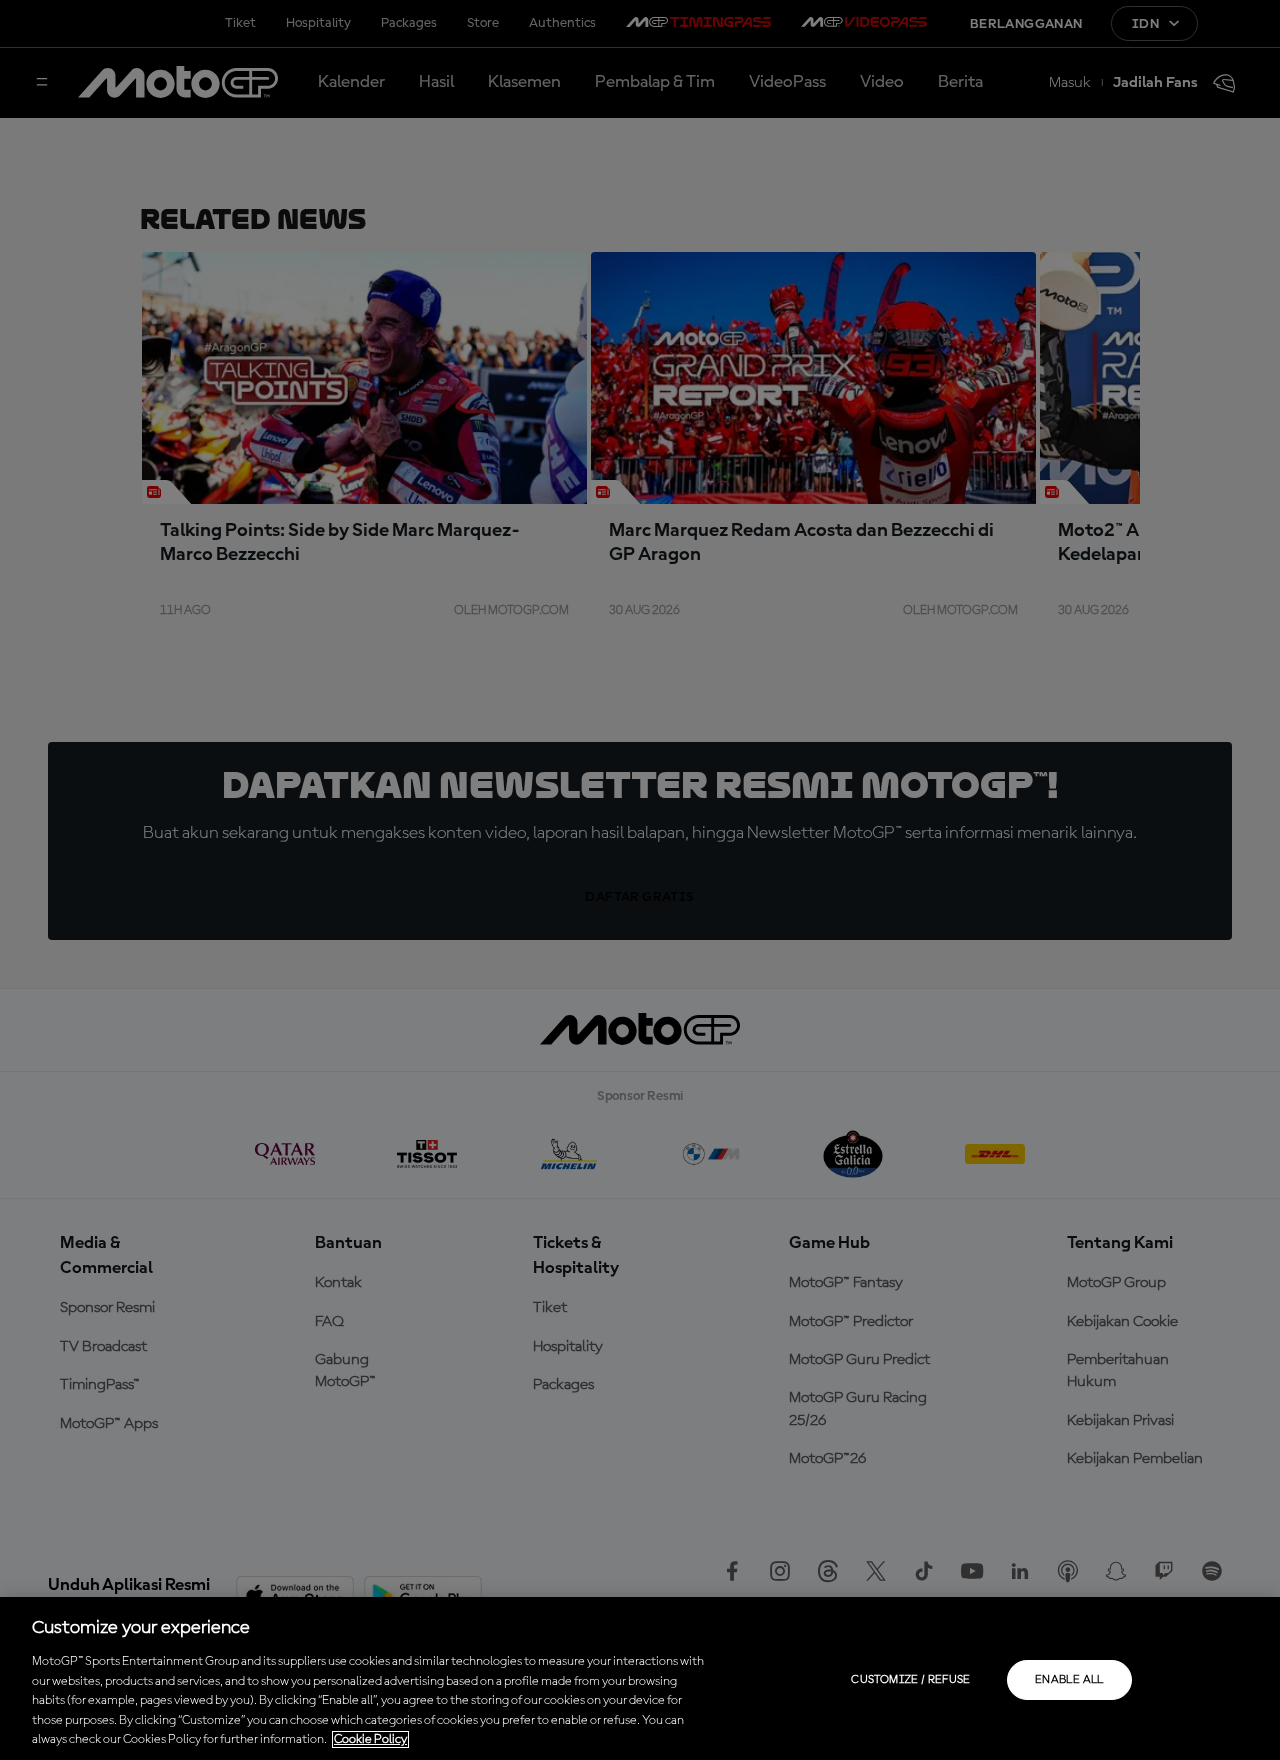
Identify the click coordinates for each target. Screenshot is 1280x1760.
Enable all (1069, 1680)
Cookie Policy (370, 1739)
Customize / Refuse (910, 1680)
